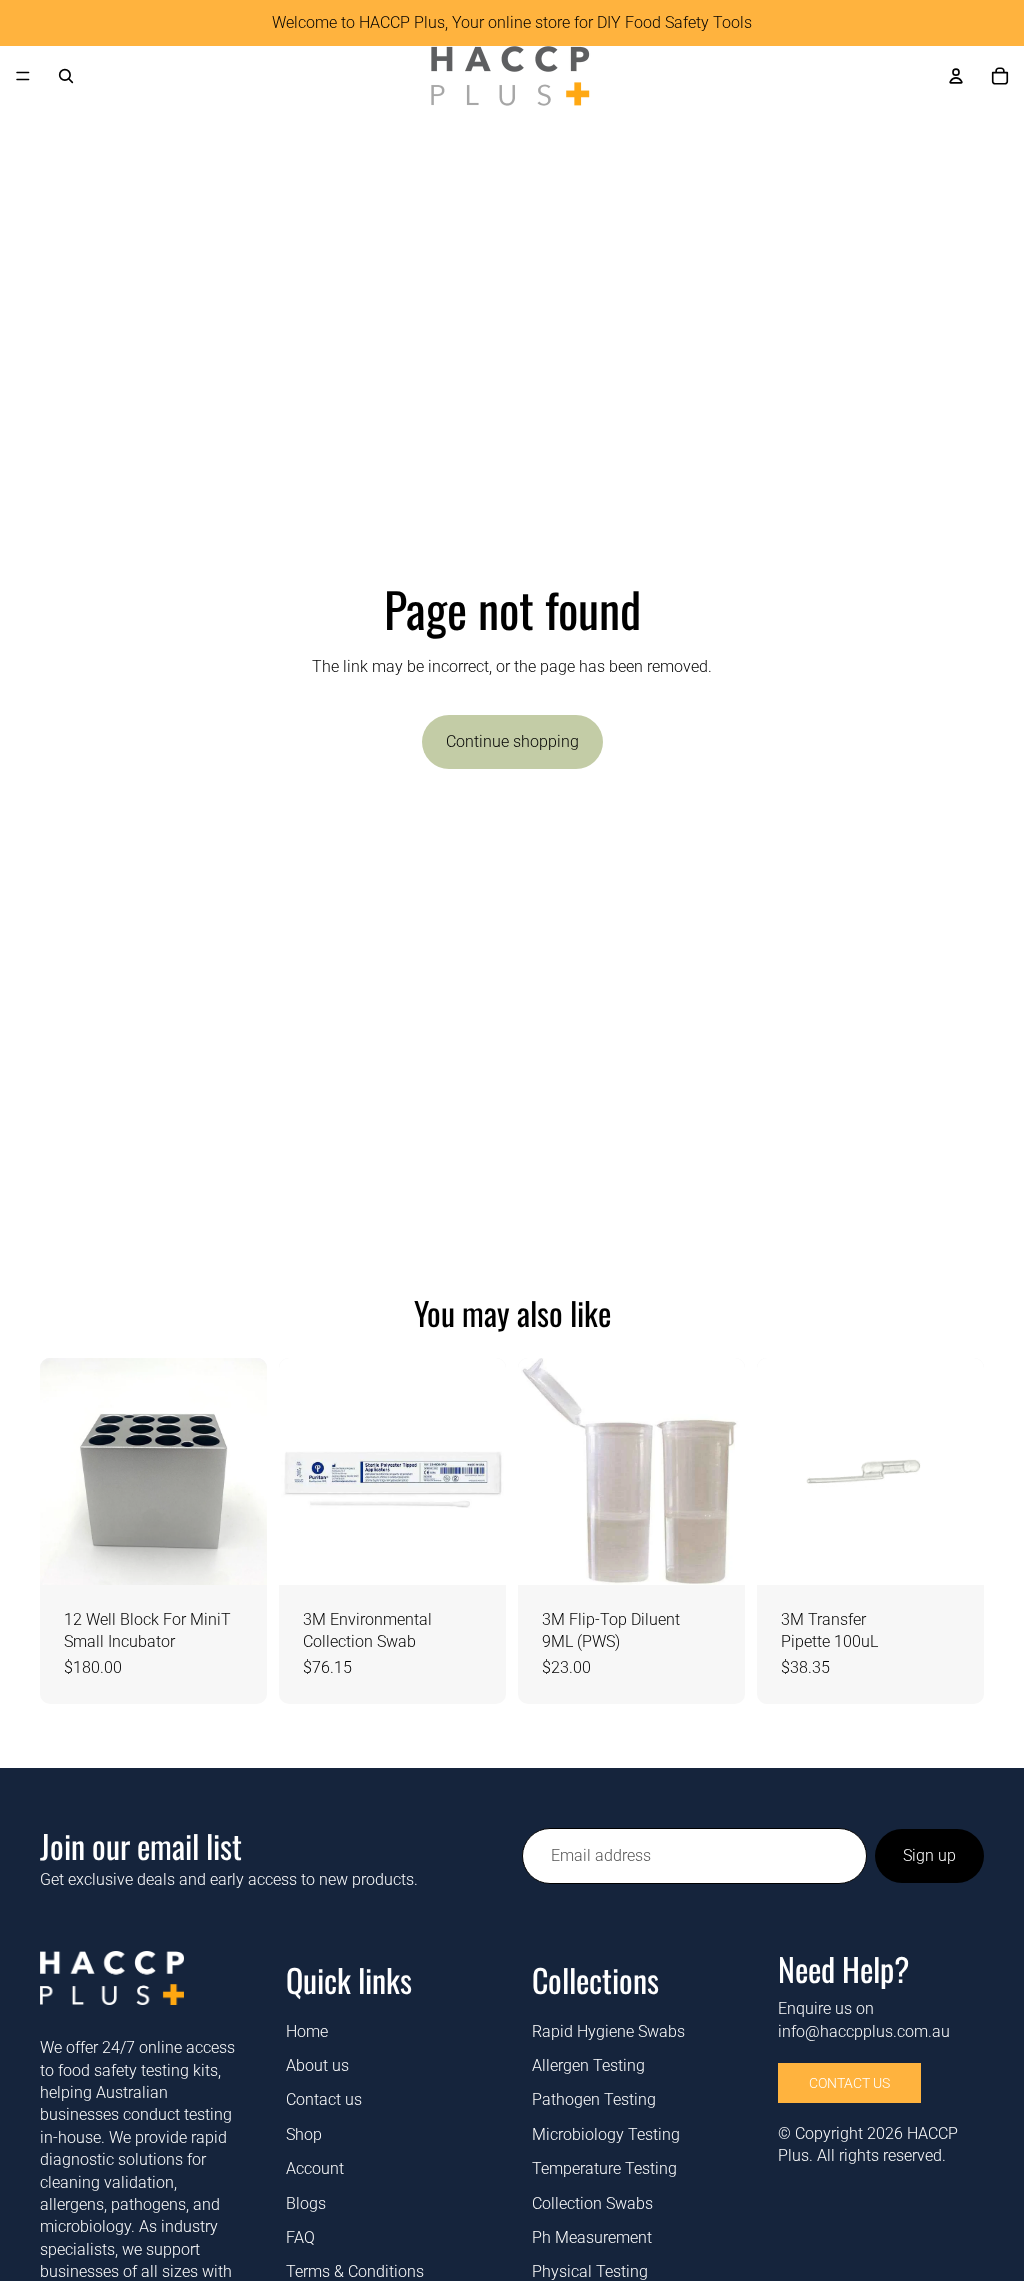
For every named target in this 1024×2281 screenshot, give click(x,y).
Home (307, 2031)
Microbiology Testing (606, 2134)
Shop (304, 2134)
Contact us (324, 2100)
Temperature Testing (604, 2169)
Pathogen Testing (594, 2100)
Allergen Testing (588, 2065)
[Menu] (23, 76)
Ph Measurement (592, 2237)
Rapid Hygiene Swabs (608, 2031)
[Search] (66, 76)
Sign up (929, 1855)
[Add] (236, 1554)
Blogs (306, 2203)
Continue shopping (512, 741)
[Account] (956, 76)
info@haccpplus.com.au (864, 2031)
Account (315, 2169)
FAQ (300, 2237)
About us (317, 2065)
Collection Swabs (592, 2203)
